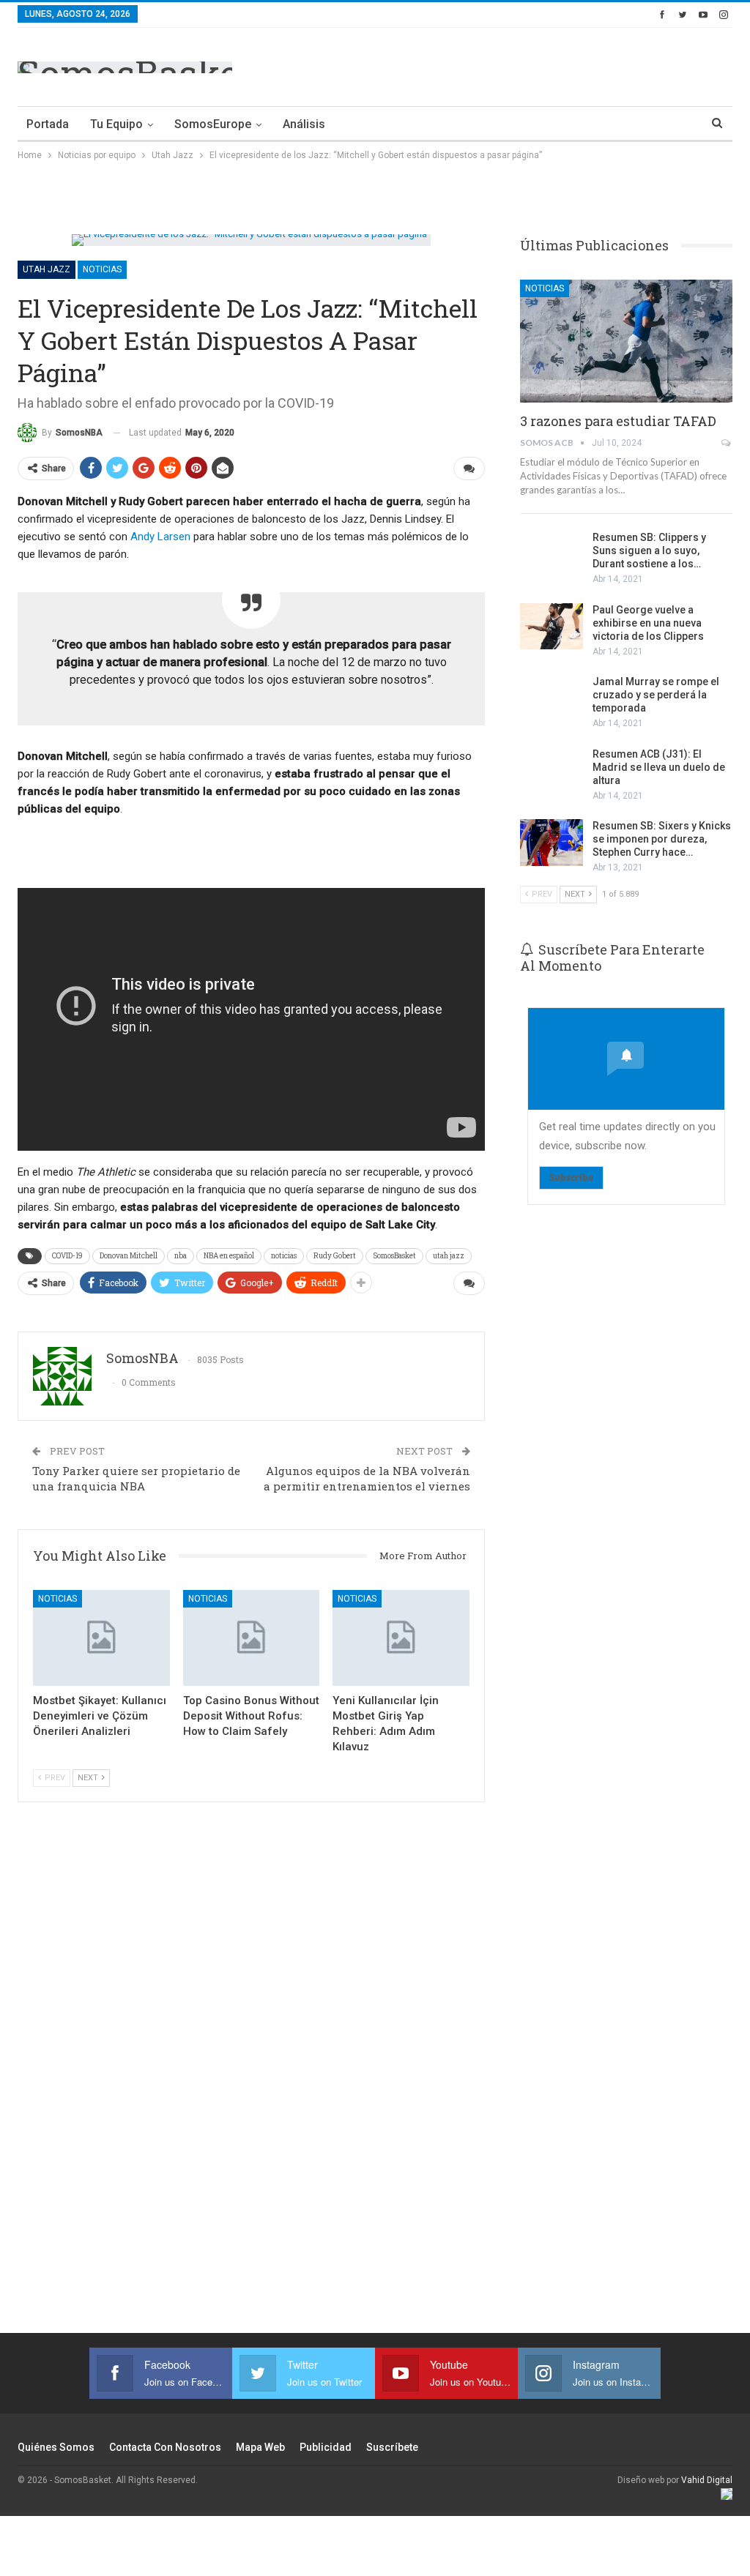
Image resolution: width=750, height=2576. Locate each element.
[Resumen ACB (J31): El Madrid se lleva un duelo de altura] (552, 771)
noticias (284, 1256)
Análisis (304, 124)
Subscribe (571, 1177)
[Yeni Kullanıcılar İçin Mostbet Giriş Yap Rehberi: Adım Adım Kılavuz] (401, 1638)
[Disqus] (251, 2076)
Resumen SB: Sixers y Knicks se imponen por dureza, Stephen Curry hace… (662, 839)
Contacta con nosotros (165, 2447)
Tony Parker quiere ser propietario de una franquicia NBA (136, 1478)
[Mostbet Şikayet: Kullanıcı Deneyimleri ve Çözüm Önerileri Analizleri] (101, 1638)
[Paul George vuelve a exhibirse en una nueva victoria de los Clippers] (552, 627)
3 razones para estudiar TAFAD (618, 421)
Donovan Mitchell (129, 1256)
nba (181, 1256)
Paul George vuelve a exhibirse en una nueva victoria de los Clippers (648, 623)
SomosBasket (394, 1256)
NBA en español (229, 1256)
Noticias (102, 269)
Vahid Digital (707, 2480)
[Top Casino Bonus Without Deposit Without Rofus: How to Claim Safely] (252, 1638)
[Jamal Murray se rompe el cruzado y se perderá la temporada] (552, 698)
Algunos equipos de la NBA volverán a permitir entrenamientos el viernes (367, 1478)
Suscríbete (392, 2447)
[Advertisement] (561, 64)
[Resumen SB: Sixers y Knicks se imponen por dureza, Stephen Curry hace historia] (552, 843)
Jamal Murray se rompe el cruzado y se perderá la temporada (656, 695)
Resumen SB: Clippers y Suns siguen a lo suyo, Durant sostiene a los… (649, 550)
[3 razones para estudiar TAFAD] (626, 341)
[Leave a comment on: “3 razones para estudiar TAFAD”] (727, 443)
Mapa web (260, 2447)
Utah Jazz (47, 269)
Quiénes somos (56, 2447)
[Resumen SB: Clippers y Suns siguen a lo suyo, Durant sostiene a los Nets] (552, 554)
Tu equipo (116, 124)
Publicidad (326, 2447)
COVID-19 (67, 1256)
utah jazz (449, 1256)
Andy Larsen (160, 537)
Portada (48, 124)
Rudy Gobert (335, 1256)
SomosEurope (213, 124)
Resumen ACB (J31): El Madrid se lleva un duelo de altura (659, 767)
